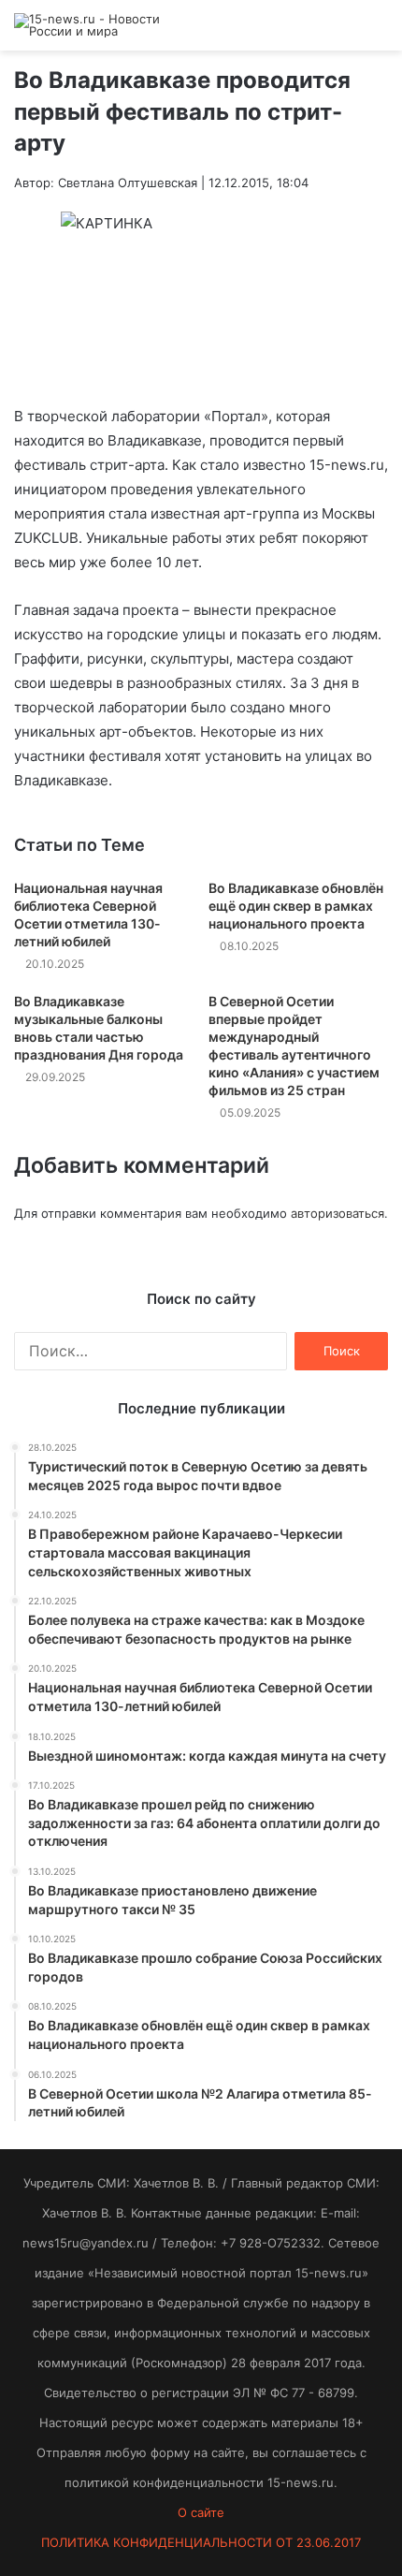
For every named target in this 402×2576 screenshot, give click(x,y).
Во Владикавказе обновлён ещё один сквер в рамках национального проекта (296, 906)
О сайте (201, 2512)
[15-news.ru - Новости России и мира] (89, 25)
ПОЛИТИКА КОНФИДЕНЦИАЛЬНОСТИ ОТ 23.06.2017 (201, 2542)
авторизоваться (337, 1213)
